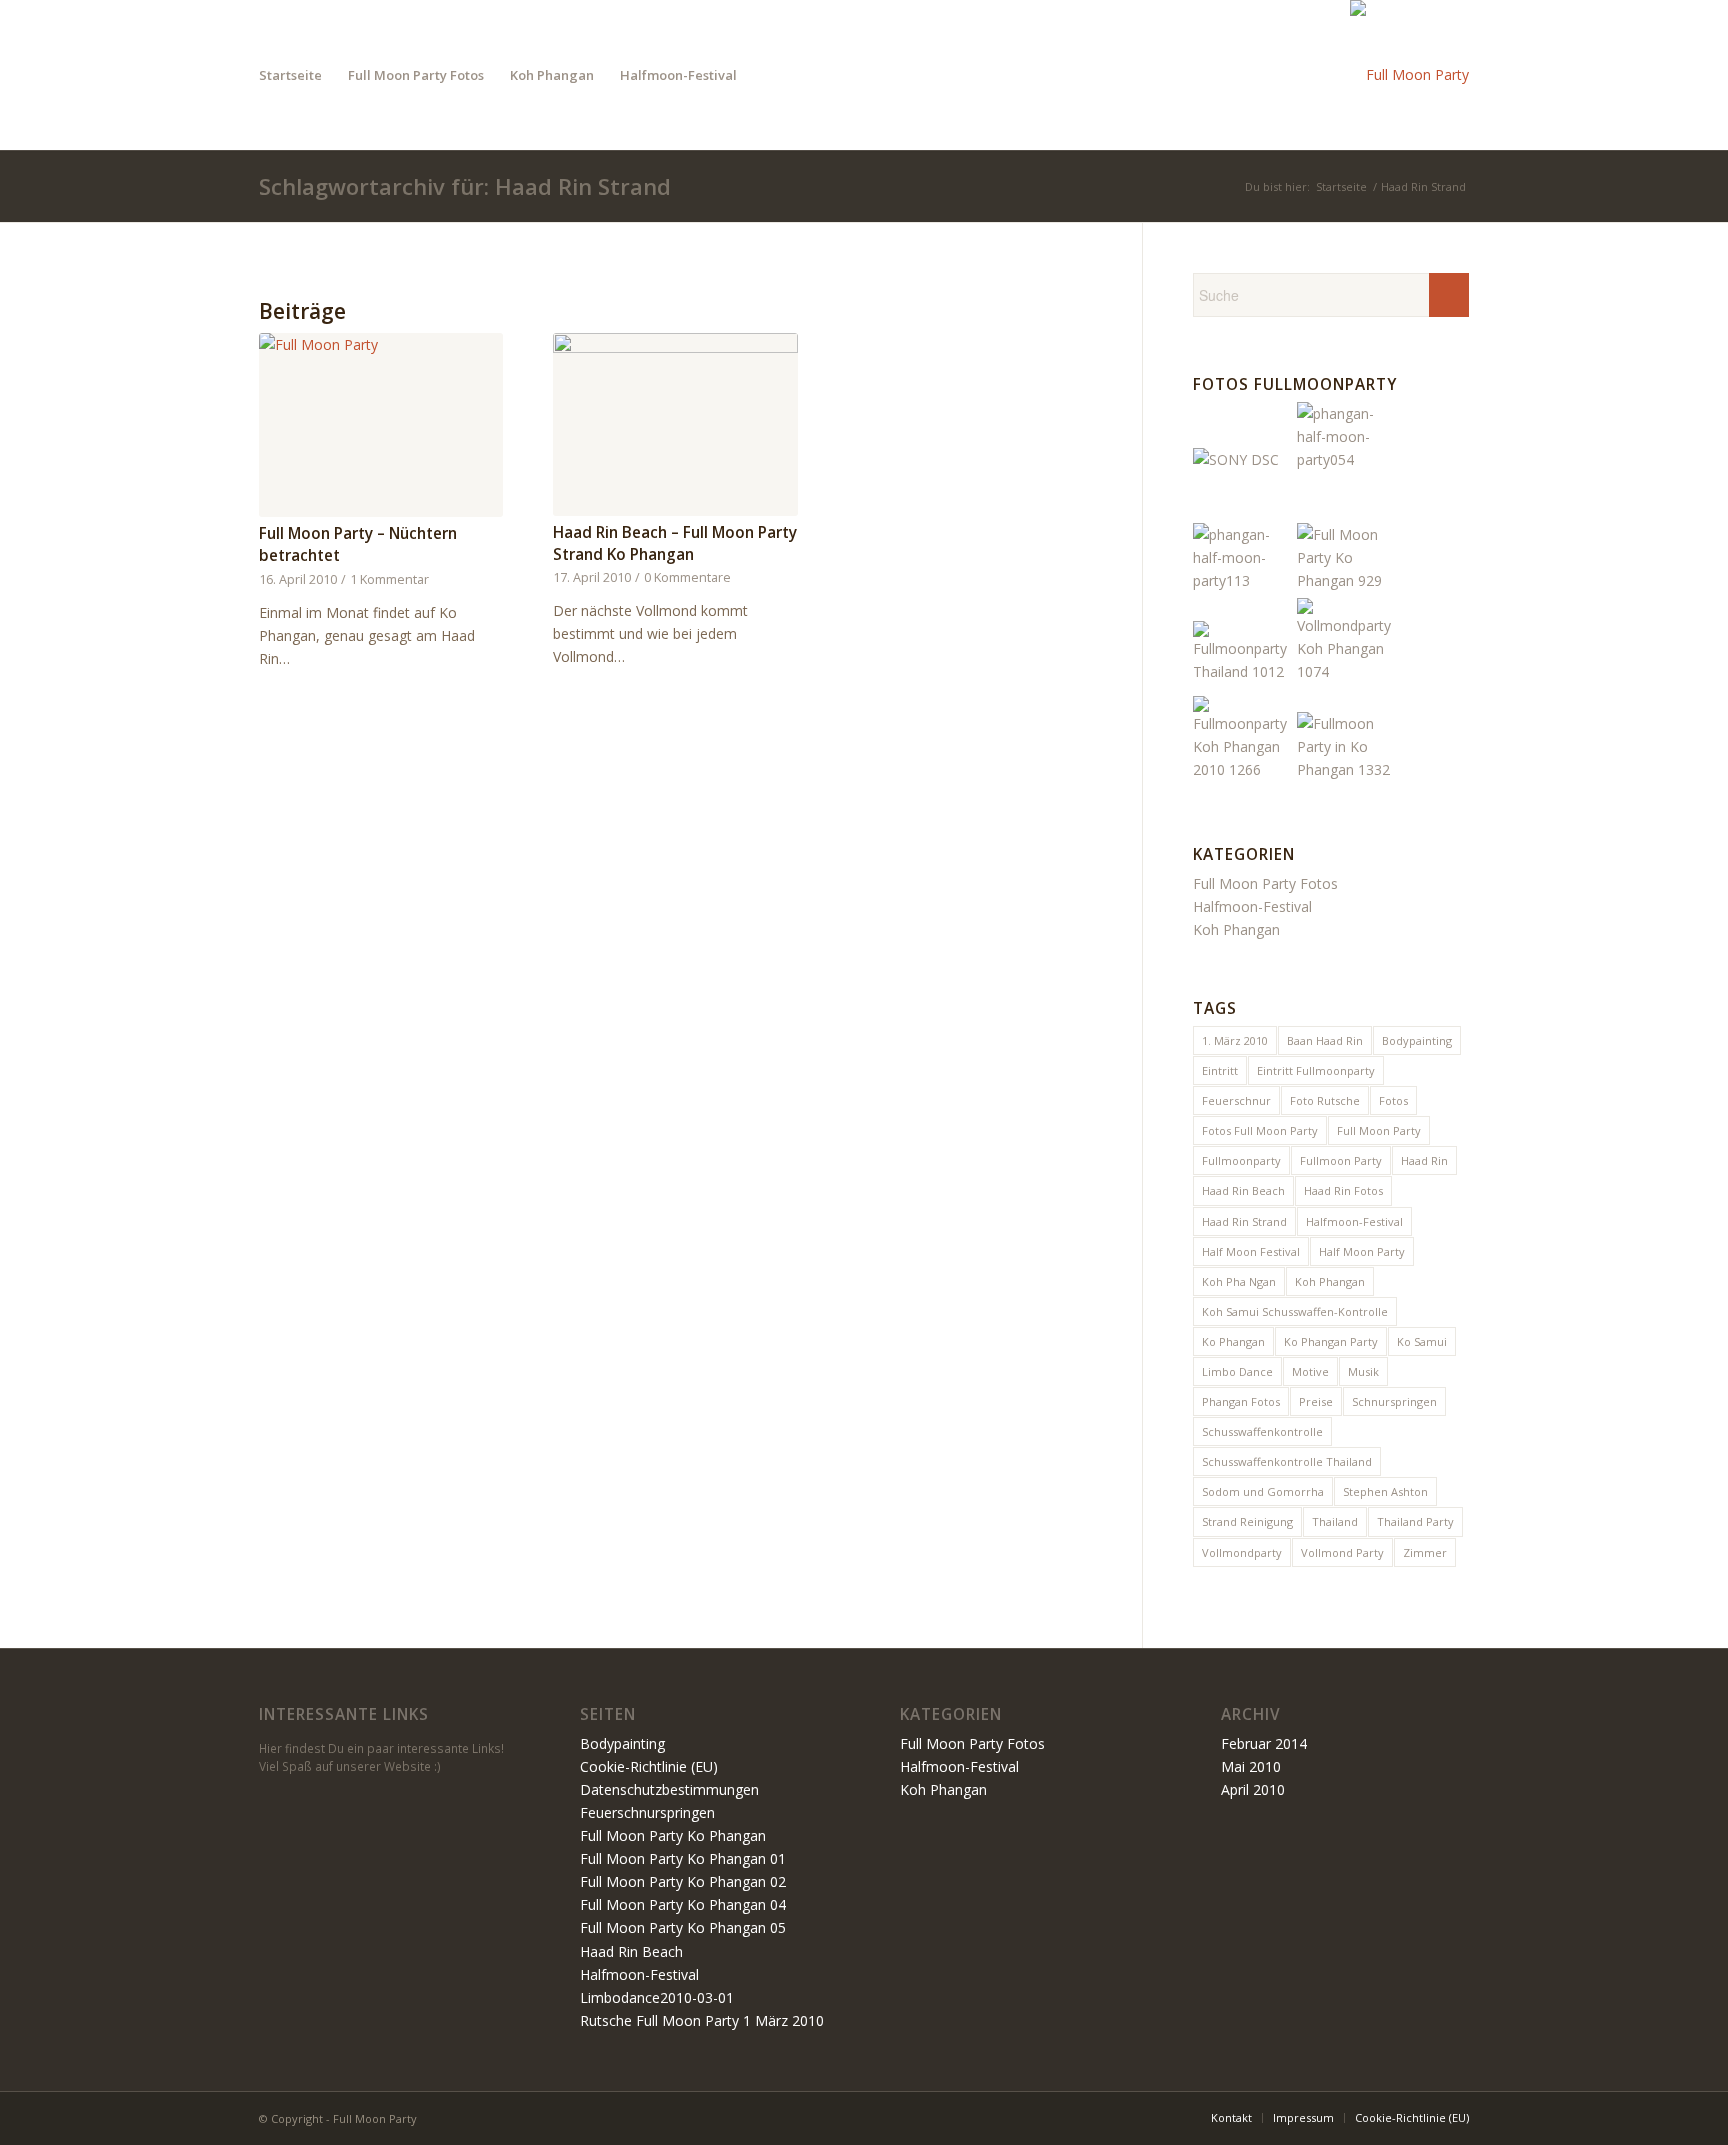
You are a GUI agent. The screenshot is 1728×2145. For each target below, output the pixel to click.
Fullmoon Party (1341, 1160)
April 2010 (1253, 1789)
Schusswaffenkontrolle (1262, 1431)
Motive (1310, 1371)
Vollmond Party (1342, 1552)
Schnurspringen (1394, 1401)
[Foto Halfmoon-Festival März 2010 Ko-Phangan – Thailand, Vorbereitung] (1347, 459)
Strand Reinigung (1247, 1521)
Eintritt (1220, 1070)
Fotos (1393, 1100)
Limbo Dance (1237, 1371)
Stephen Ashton (1385, 1491)
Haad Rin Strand (1244, 1221)
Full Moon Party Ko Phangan (673, 1835)
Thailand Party (1415, 1521)
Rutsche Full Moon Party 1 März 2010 (702, 2020)
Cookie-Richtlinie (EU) (649, 1766)
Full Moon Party (1379, 1130)
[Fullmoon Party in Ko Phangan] (1243, 769)
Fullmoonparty (1241, 1160)
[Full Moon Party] (1409, 75)
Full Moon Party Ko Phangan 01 (683, 1858)
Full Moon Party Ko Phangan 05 (683, 1927)
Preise (1316, 1401)
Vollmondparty (1242, 1552)
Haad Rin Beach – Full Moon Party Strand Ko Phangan (675, 543)
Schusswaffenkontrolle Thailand (1287, 1461)
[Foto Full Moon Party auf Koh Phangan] (1347, 769)
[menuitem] (290, 75)
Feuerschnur (1236, 1100)
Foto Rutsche (1325, 1100)
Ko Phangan (1233, 1341)
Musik (1363, 1371)
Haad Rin (1424, 1160)
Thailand (1335, 1521)
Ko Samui (1422, 1341)
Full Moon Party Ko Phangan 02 (683, 1881)
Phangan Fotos (1241, 1401)
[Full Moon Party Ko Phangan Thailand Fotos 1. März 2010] (1347, 580)
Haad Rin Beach (1243, 1190)
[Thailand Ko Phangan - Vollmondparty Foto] (1347, 671)
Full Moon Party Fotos (1265, 883)
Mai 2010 (1251, 1766)
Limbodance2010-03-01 (657, 1997)
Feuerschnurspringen (647, 1812)
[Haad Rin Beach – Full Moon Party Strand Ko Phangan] (675, 424)
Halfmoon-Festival (1252, 906)
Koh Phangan (1236, 929)
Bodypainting (1417, 1040)
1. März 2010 (1235, 1040)
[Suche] (769, 75)
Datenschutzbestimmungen (669, 1789)
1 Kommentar (389, 579)
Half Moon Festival (1251, 1251)
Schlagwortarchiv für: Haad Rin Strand (465, 186)
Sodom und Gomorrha (1263, 1491)
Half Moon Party (1362, 1251)
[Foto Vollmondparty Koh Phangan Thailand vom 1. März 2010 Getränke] (1243, 671)
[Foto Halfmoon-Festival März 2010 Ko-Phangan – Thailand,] (1243, 580)
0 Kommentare (687, 577)
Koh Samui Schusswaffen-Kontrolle (1295, 1311)
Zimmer (1425, 1552)
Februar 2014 (1264, 1743)
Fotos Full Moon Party (1260, 1130)
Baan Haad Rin (1325, 1040)
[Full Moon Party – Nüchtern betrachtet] (381, 425)
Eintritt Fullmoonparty (1316, 1070)
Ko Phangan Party (1331, 1341)
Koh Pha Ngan (1239, 1281)
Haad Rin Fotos (1343, 1190)
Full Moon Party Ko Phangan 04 (683, 1904)
